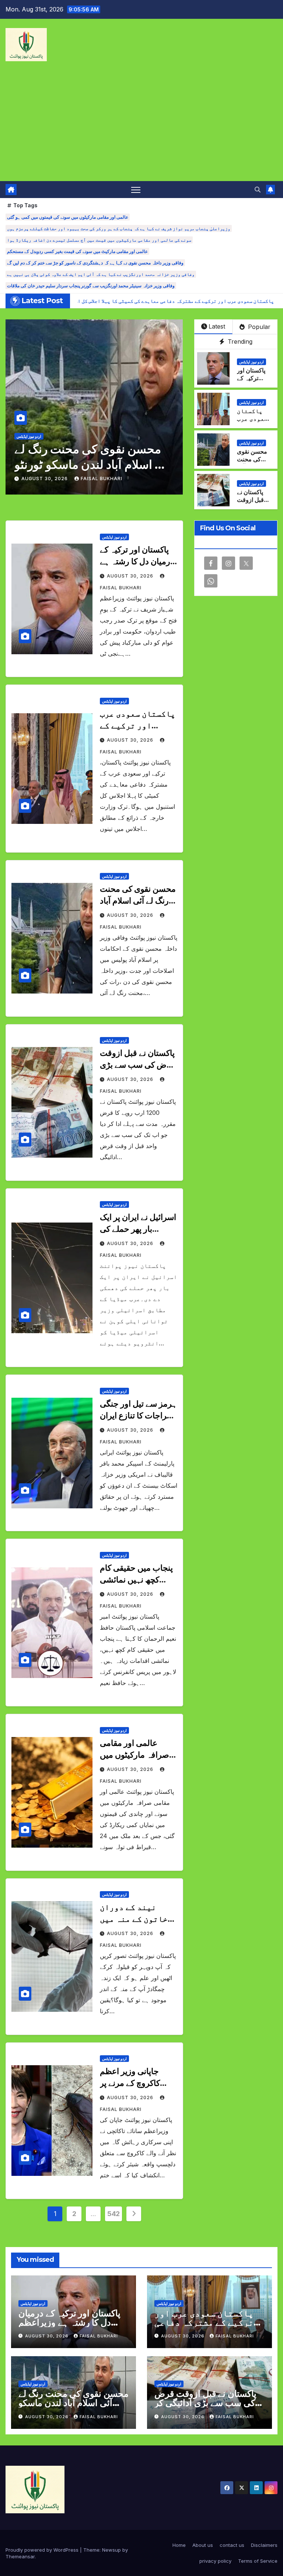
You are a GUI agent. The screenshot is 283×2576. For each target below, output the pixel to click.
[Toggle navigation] (136, 190)
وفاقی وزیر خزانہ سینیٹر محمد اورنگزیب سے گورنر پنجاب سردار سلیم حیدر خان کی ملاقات (91, 286)
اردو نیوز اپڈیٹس (29, 436)
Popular (258, 327)
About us (203, 2545)
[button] (258, 190)
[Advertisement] (141, 126)
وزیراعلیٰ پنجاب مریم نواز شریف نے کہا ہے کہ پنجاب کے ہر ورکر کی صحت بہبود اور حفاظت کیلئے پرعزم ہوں (119, 228)
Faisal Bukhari (102, 479)
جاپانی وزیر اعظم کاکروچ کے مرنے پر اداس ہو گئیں (130, 2083)
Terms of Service (258, 2561)
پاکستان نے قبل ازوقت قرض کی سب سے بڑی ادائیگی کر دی (137, 1065)
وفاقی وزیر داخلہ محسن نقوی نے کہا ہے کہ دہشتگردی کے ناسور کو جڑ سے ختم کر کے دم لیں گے (95, 263)
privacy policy (215, 2561)
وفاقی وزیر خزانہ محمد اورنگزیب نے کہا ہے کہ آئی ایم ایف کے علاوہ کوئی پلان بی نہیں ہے (101, 274)
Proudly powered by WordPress (43, 2550)
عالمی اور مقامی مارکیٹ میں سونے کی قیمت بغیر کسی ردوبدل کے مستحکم (77, 251)
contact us (232, 2545)
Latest (217, 326)
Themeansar (20, 2556)
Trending (239, 341)
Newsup (111, 2550)
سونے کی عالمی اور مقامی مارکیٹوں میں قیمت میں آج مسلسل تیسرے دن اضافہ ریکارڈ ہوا (99, 240)
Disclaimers (264, 2545)
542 (113, 2214)
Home (179, 2545)
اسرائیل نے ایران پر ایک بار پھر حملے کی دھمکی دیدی (138, 1229)
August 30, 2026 (45, 479)
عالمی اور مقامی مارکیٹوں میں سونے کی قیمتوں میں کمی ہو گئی (68, 217)
